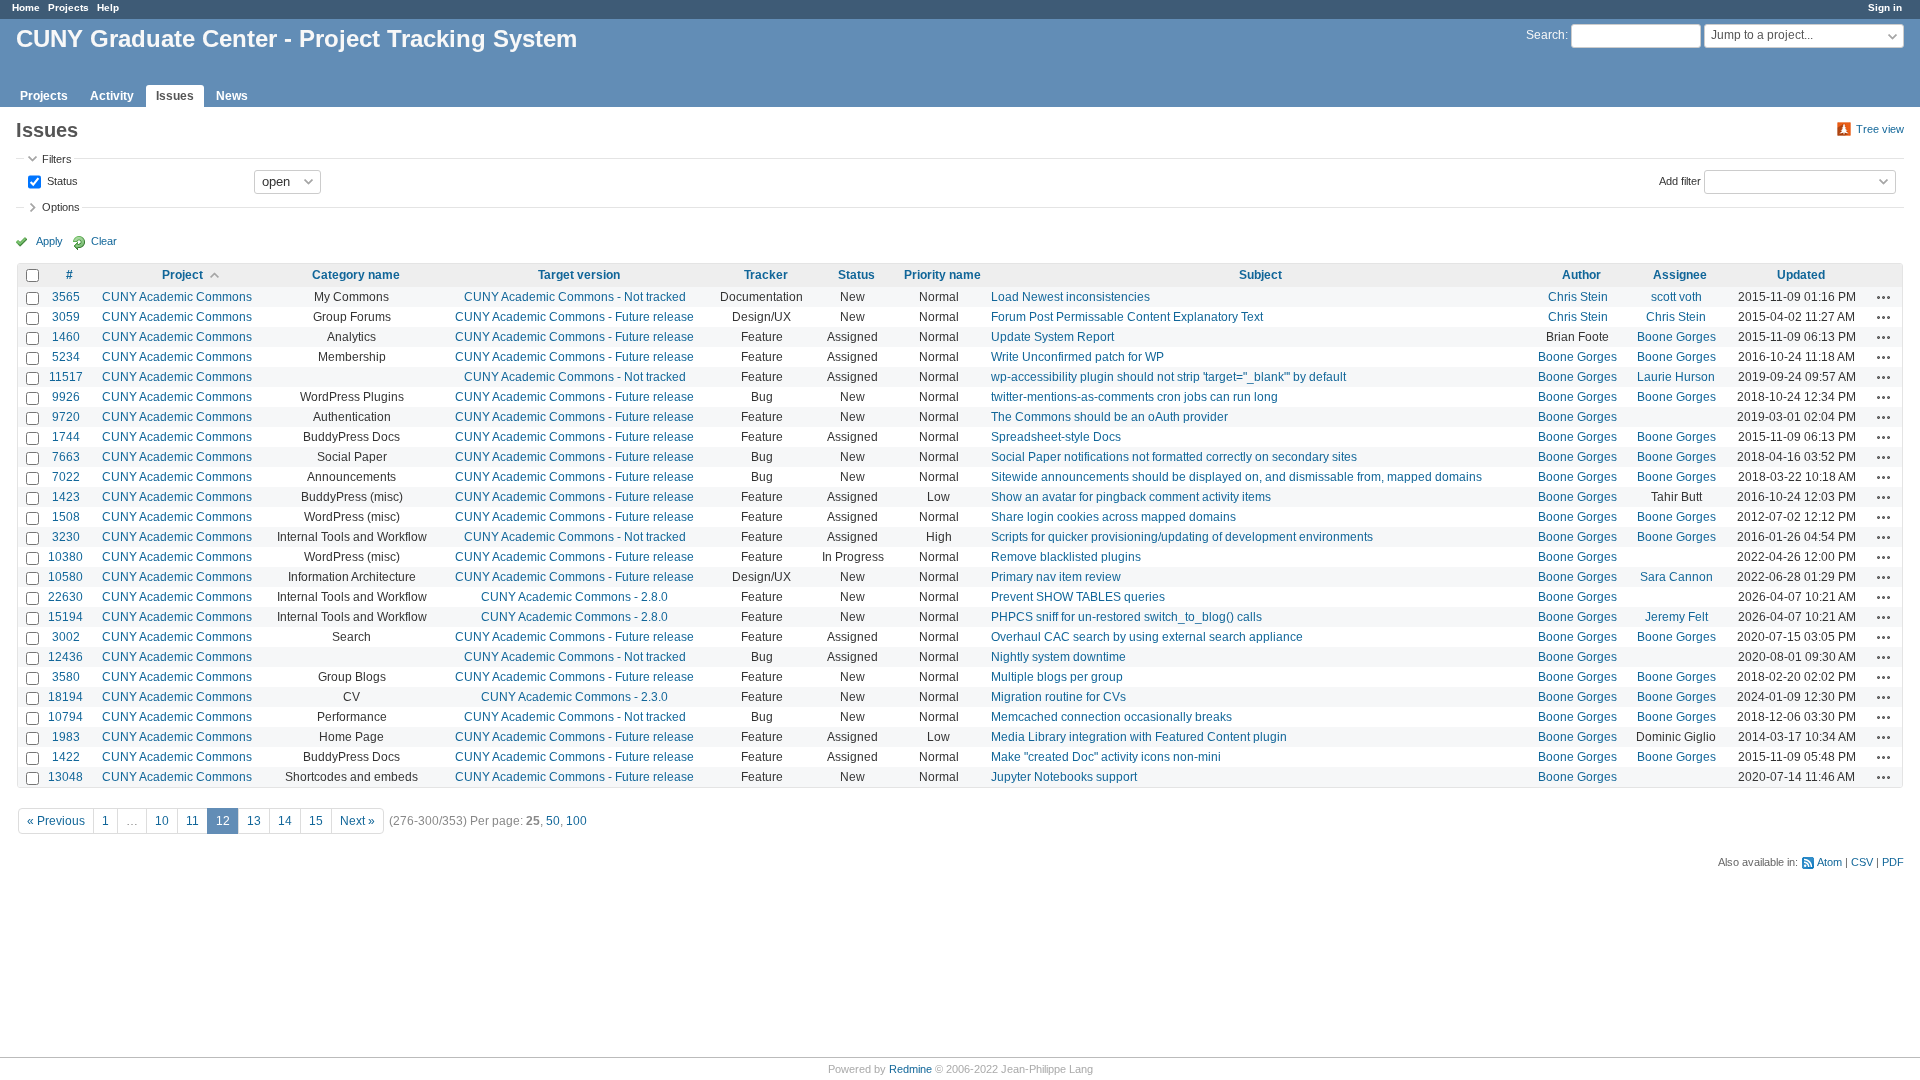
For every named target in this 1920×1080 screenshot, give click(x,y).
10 (162, 821)
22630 (65, 597)
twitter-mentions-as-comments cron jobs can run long (1134, 397)
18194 (65, 697)
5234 (66, 357)
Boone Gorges (1676, 337)
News (232, 96)
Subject (1260, 275)
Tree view (1880, 129)
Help (108, 7)
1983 (66, 737)
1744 (66, 437)
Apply (49, 241)
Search (1545, 35)
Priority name (942, 275)
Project (182, 275)
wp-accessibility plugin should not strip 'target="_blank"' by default (1168, 377)
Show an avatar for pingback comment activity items (1131, 497)
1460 (66, 337)
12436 (65, 657)
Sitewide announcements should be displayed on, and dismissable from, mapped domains (1236, 477)
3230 (66, 537)
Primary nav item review (1056, 577)
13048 (65, 777)
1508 (66, 517)
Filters (57, 159)
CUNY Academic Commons (177, 297)
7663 (66, 457)
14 (285, 821)
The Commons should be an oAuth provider (1109, 417)
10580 (65, 577)
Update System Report (1052, 337)
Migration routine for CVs (1058, 697)
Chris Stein (1578, 297)
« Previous (56, 821)
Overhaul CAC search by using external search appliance (1147, 637)
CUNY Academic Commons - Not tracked (575, 297)
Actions (1884, 297)
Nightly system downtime (1058, 657)
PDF (1893, 862)
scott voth (1676, 297)
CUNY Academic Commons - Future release (574, 317)
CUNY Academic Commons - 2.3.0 (574, 697)
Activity (112, 96)
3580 (66, 677)
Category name (356, 275)
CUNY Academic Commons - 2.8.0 (574, 597)
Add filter (1680, 180)
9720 (66, 417)
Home (26, 7)
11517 (66, 377)
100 (576, 821)
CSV (1862, 862)
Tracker (766, 275)
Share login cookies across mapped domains (1113, 517)
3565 (66, 297)
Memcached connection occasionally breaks (1111, 717)
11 (192, 821)
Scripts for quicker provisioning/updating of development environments (1182, 537)
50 (553, 821)
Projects (68, 7)
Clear (104, 241)
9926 (66, 397)
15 (316, 821)
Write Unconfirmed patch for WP (1077, 357)
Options (61, 207)
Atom (1829, 862)
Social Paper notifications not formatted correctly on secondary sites (1174, 457)
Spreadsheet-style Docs (1056, 437)
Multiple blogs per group (1057, 677)
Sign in (1885, 7)
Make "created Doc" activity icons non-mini (1106, 757)
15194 (65, 617)
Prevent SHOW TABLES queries (1078, 597)
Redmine (910, 1069)
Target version (579, 275)
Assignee (1680, 275)
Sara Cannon (1676, 577)
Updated (1801, 275)
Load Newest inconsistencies (1070, 297)
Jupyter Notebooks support (1064, 777)
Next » (357, 821)
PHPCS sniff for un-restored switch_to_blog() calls (1126, 617)
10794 (65, 717)
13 (254, 821)
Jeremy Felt (1676, 617)
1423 (66, 497)
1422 (66, 757)
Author (1581, 275)
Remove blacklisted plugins (1066, 557)
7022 (66, 477)
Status (61, 180)
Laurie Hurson (1676, 377)
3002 (66, 637)
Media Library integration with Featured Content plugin (1139, 737)
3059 (66, 317)
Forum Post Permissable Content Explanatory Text (1127, 317)
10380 (65, 557)
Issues (175, 96)
